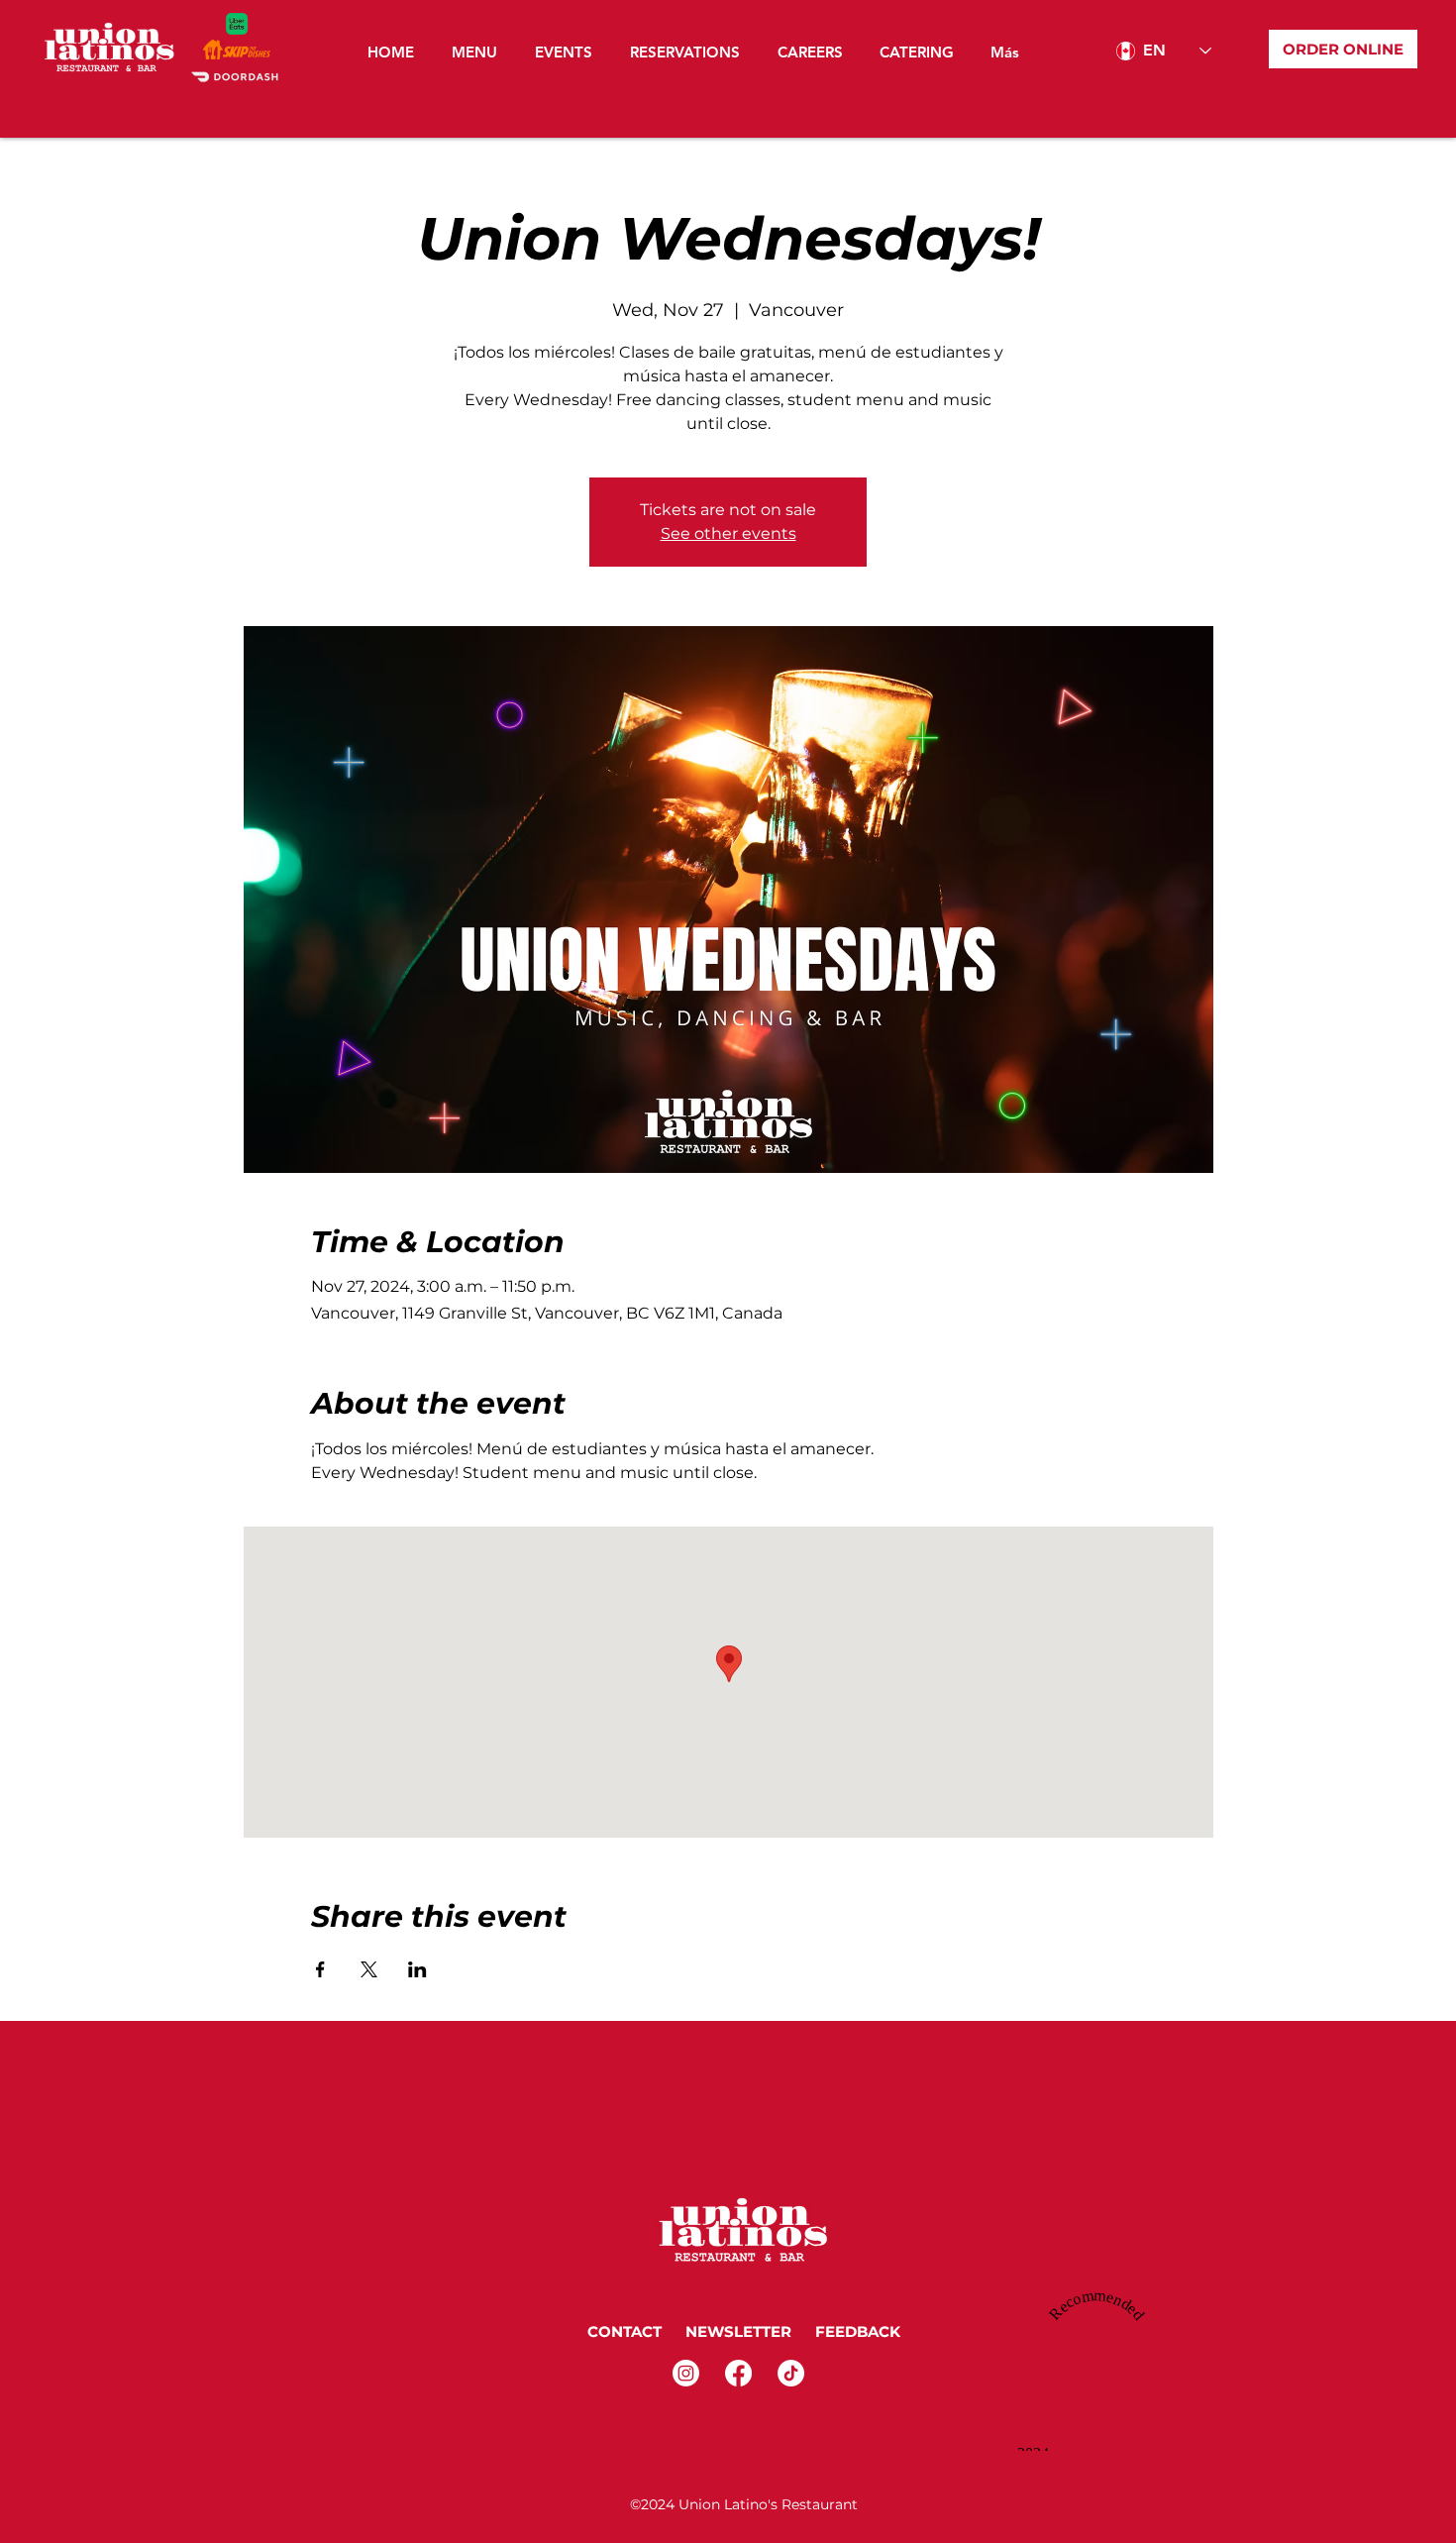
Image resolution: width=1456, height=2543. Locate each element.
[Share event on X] (369, 1969)
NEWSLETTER (736, 2331)
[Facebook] (738, 2373)
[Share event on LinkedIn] (417, 1969)
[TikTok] (791, 2373)
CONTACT (624, 2331)
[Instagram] (686, 2373)
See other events (728, 533)
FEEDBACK (860, 2331)
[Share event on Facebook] (320, 1969)
